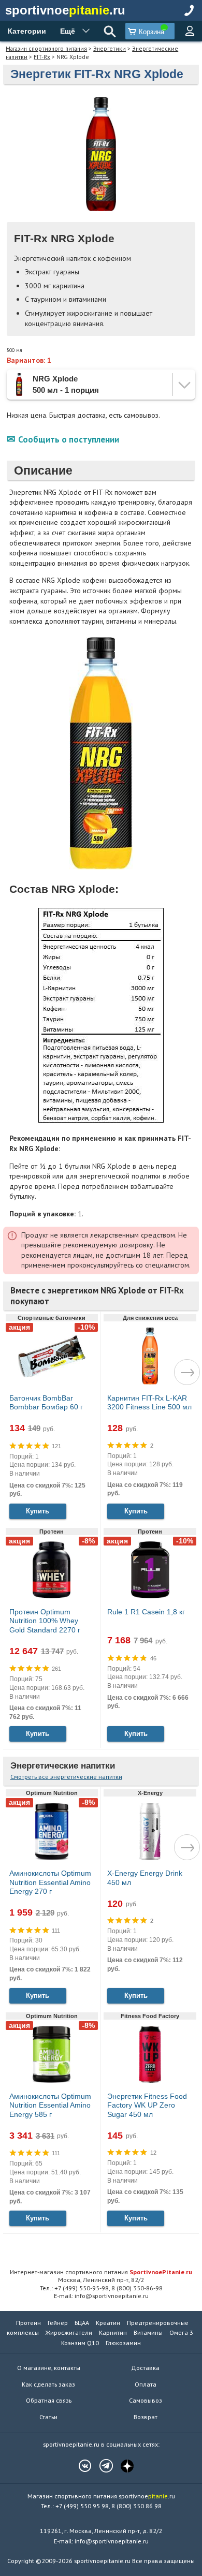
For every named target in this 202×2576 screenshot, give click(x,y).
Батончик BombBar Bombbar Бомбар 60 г (46, 1403)
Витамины (148, 2332)
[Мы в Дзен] (122, 2466)
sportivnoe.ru (65, 10)
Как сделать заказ (48, 2384)
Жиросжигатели (69, 2332)
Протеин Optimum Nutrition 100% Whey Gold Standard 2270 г (45, 1621)
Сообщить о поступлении (69, 439)
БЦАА (82, 2323)
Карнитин (113, 2332)
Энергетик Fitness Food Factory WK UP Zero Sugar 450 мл (147, 2105)
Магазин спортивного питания (46, 48)
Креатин (108, 2323)
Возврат (146, 2417)
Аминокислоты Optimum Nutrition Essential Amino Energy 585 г (50, 2105)
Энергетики (110, 48)
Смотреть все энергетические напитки (66, 1777)
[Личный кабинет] (190, 31)
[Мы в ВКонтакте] (80, 2466)
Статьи (48, 2417)
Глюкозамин (123, 2343)
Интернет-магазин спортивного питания (101, 2272)
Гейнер (58, 2323)
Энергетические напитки (63, 1766)
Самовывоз (146, 2400)
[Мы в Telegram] (101, 2466)
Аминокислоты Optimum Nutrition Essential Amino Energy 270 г (50, 1882)
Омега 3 (181, 2332)
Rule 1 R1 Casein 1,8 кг (146, 1612)
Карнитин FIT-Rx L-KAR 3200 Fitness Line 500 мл (149, 1403)
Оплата (146, 2384)
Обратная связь (49, 2400)
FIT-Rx (42, 57)
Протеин (28, 2323)
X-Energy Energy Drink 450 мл (145, 1878)
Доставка (145, 2368)
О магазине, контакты (49, 2368)
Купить (38, 1511)
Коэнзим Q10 (80, 2343)
